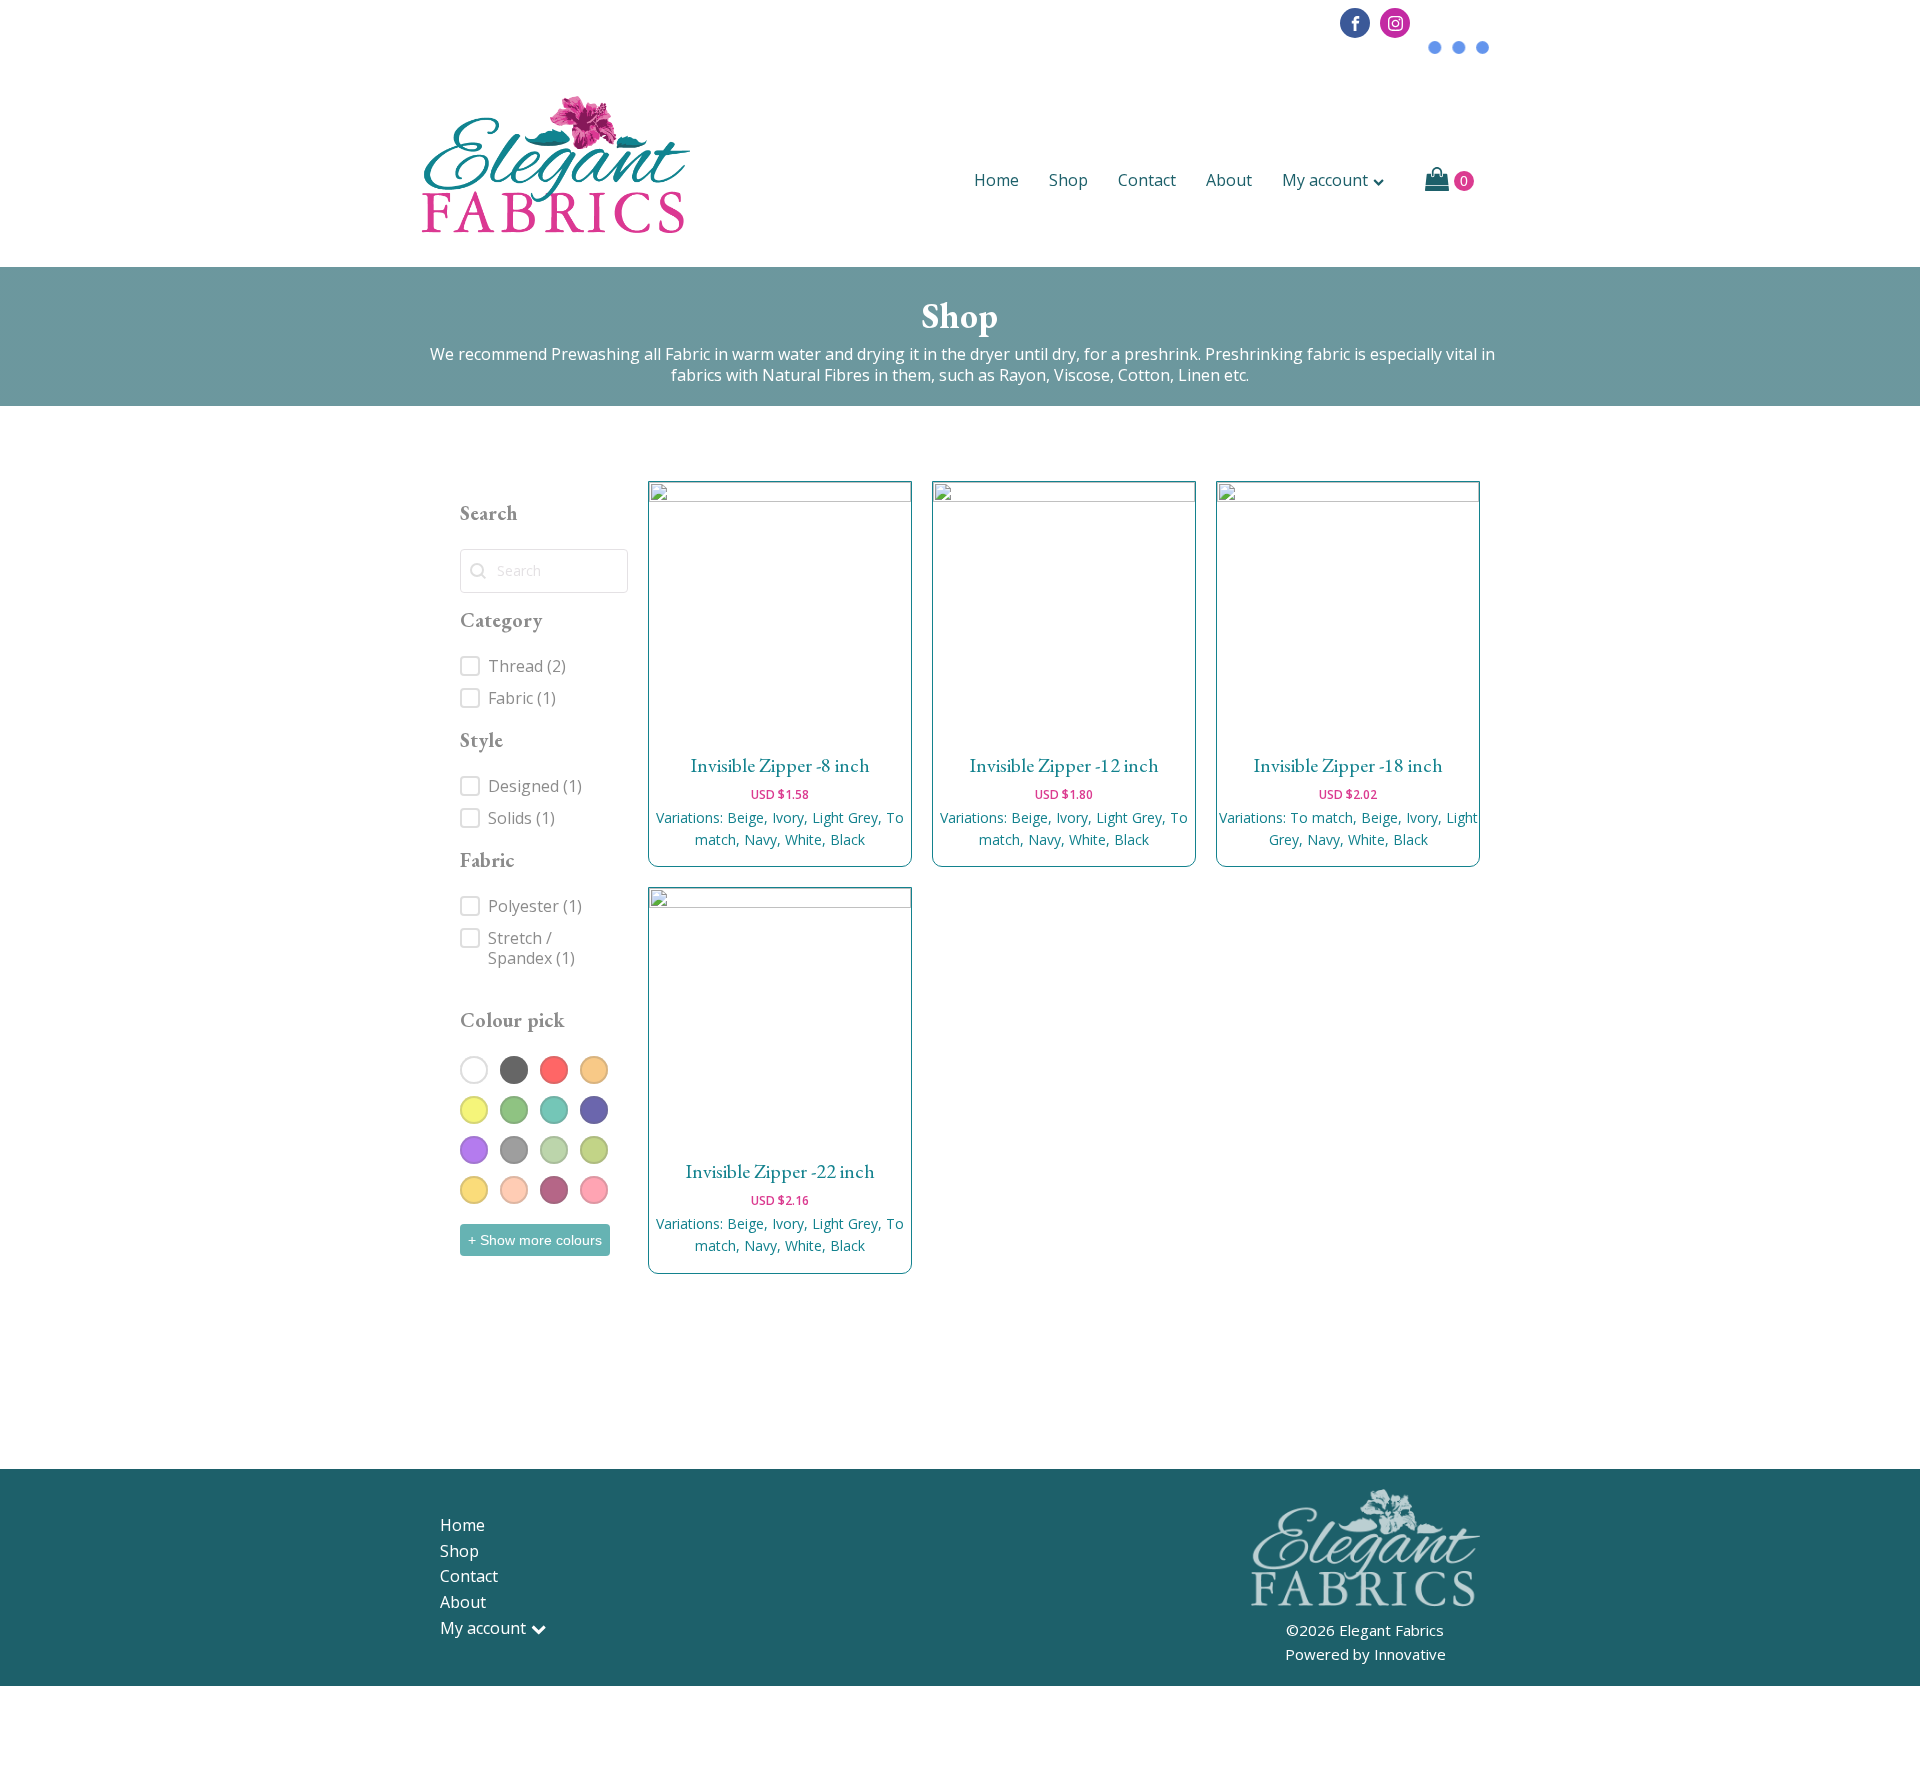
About (1229, 180)
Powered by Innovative (1365, 1654)
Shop (1068, 180)
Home (996, 180)
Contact (1147, 180)
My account (1325, 180)
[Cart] (1449, 181)
